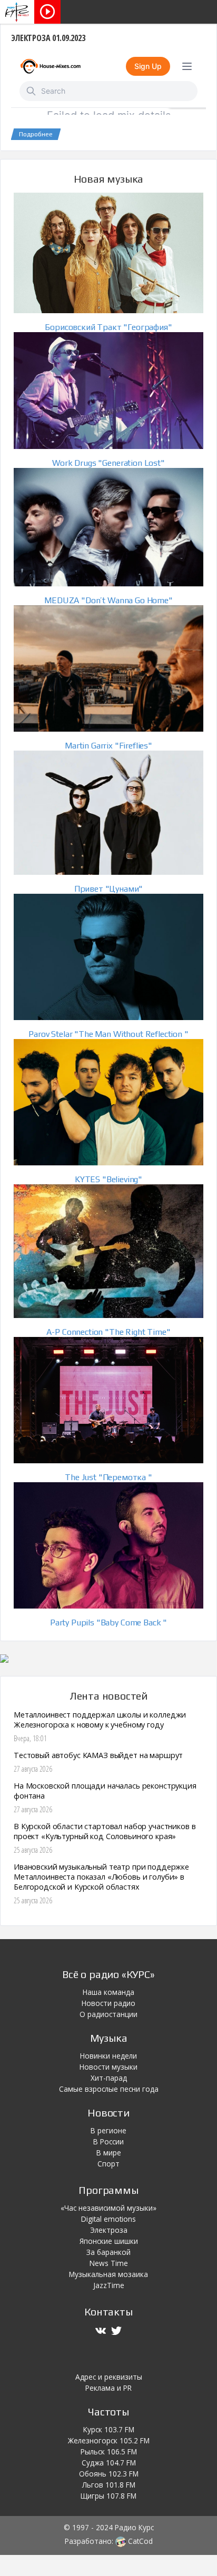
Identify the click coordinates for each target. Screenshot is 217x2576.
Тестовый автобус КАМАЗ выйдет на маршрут (98, 1755)
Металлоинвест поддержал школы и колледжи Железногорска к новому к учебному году (100, 1720)
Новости (108, 2113)
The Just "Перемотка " (108, 1477)
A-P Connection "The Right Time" (108, 1332)
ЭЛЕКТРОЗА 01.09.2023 (48, 38)
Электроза (109, 2230)
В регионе (108, 2130)
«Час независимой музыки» (108, 2208)
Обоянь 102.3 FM (109, 2474)
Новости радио (108, 2003)
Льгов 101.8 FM (109, 2485)
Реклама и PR (108, 2388)
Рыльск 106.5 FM (109, 2452)
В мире (109, 2153)
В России (108, 2141)
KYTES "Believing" (108, 1179)
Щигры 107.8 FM (108, 2496)
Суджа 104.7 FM (109, 2463)
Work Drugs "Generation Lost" (108, 463)
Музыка (109, 2038)
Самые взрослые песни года (109, 2089)
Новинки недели (108, 2056)
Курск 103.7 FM (109, 2429)
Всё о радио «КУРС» (108, 1974)
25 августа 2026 (33, 1850)
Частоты (108, 2412)
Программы (108, 2190)
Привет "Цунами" (109, 889)
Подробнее (36, 134)
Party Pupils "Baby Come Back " (108, 1623)
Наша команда (108, 1992)
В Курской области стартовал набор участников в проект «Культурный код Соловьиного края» (105, 1831)
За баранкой (108, 2252)
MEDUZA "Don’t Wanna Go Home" (108, 600)
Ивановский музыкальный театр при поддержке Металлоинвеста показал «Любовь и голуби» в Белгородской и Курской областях (101, 1877)
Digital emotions (108, 2219)
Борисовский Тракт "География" (108, 327)
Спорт (108, 2164)
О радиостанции (108, 2014)
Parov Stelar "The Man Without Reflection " (108, 1034)
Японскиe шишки (109, 2241)
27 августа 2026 (33, 1769)
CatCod (139, 2541)
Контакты (108, 2312)
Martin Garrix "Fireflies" (108, 746)
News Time (109, 2263)
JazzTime (109, 2285)
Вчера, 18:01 (30, 1738)
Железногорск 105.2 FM (109, 2440)
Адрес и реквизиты (109, 2377)
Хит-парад (109, 2078)
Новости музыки (108, 2067)
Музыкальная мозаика (108, 2274)
